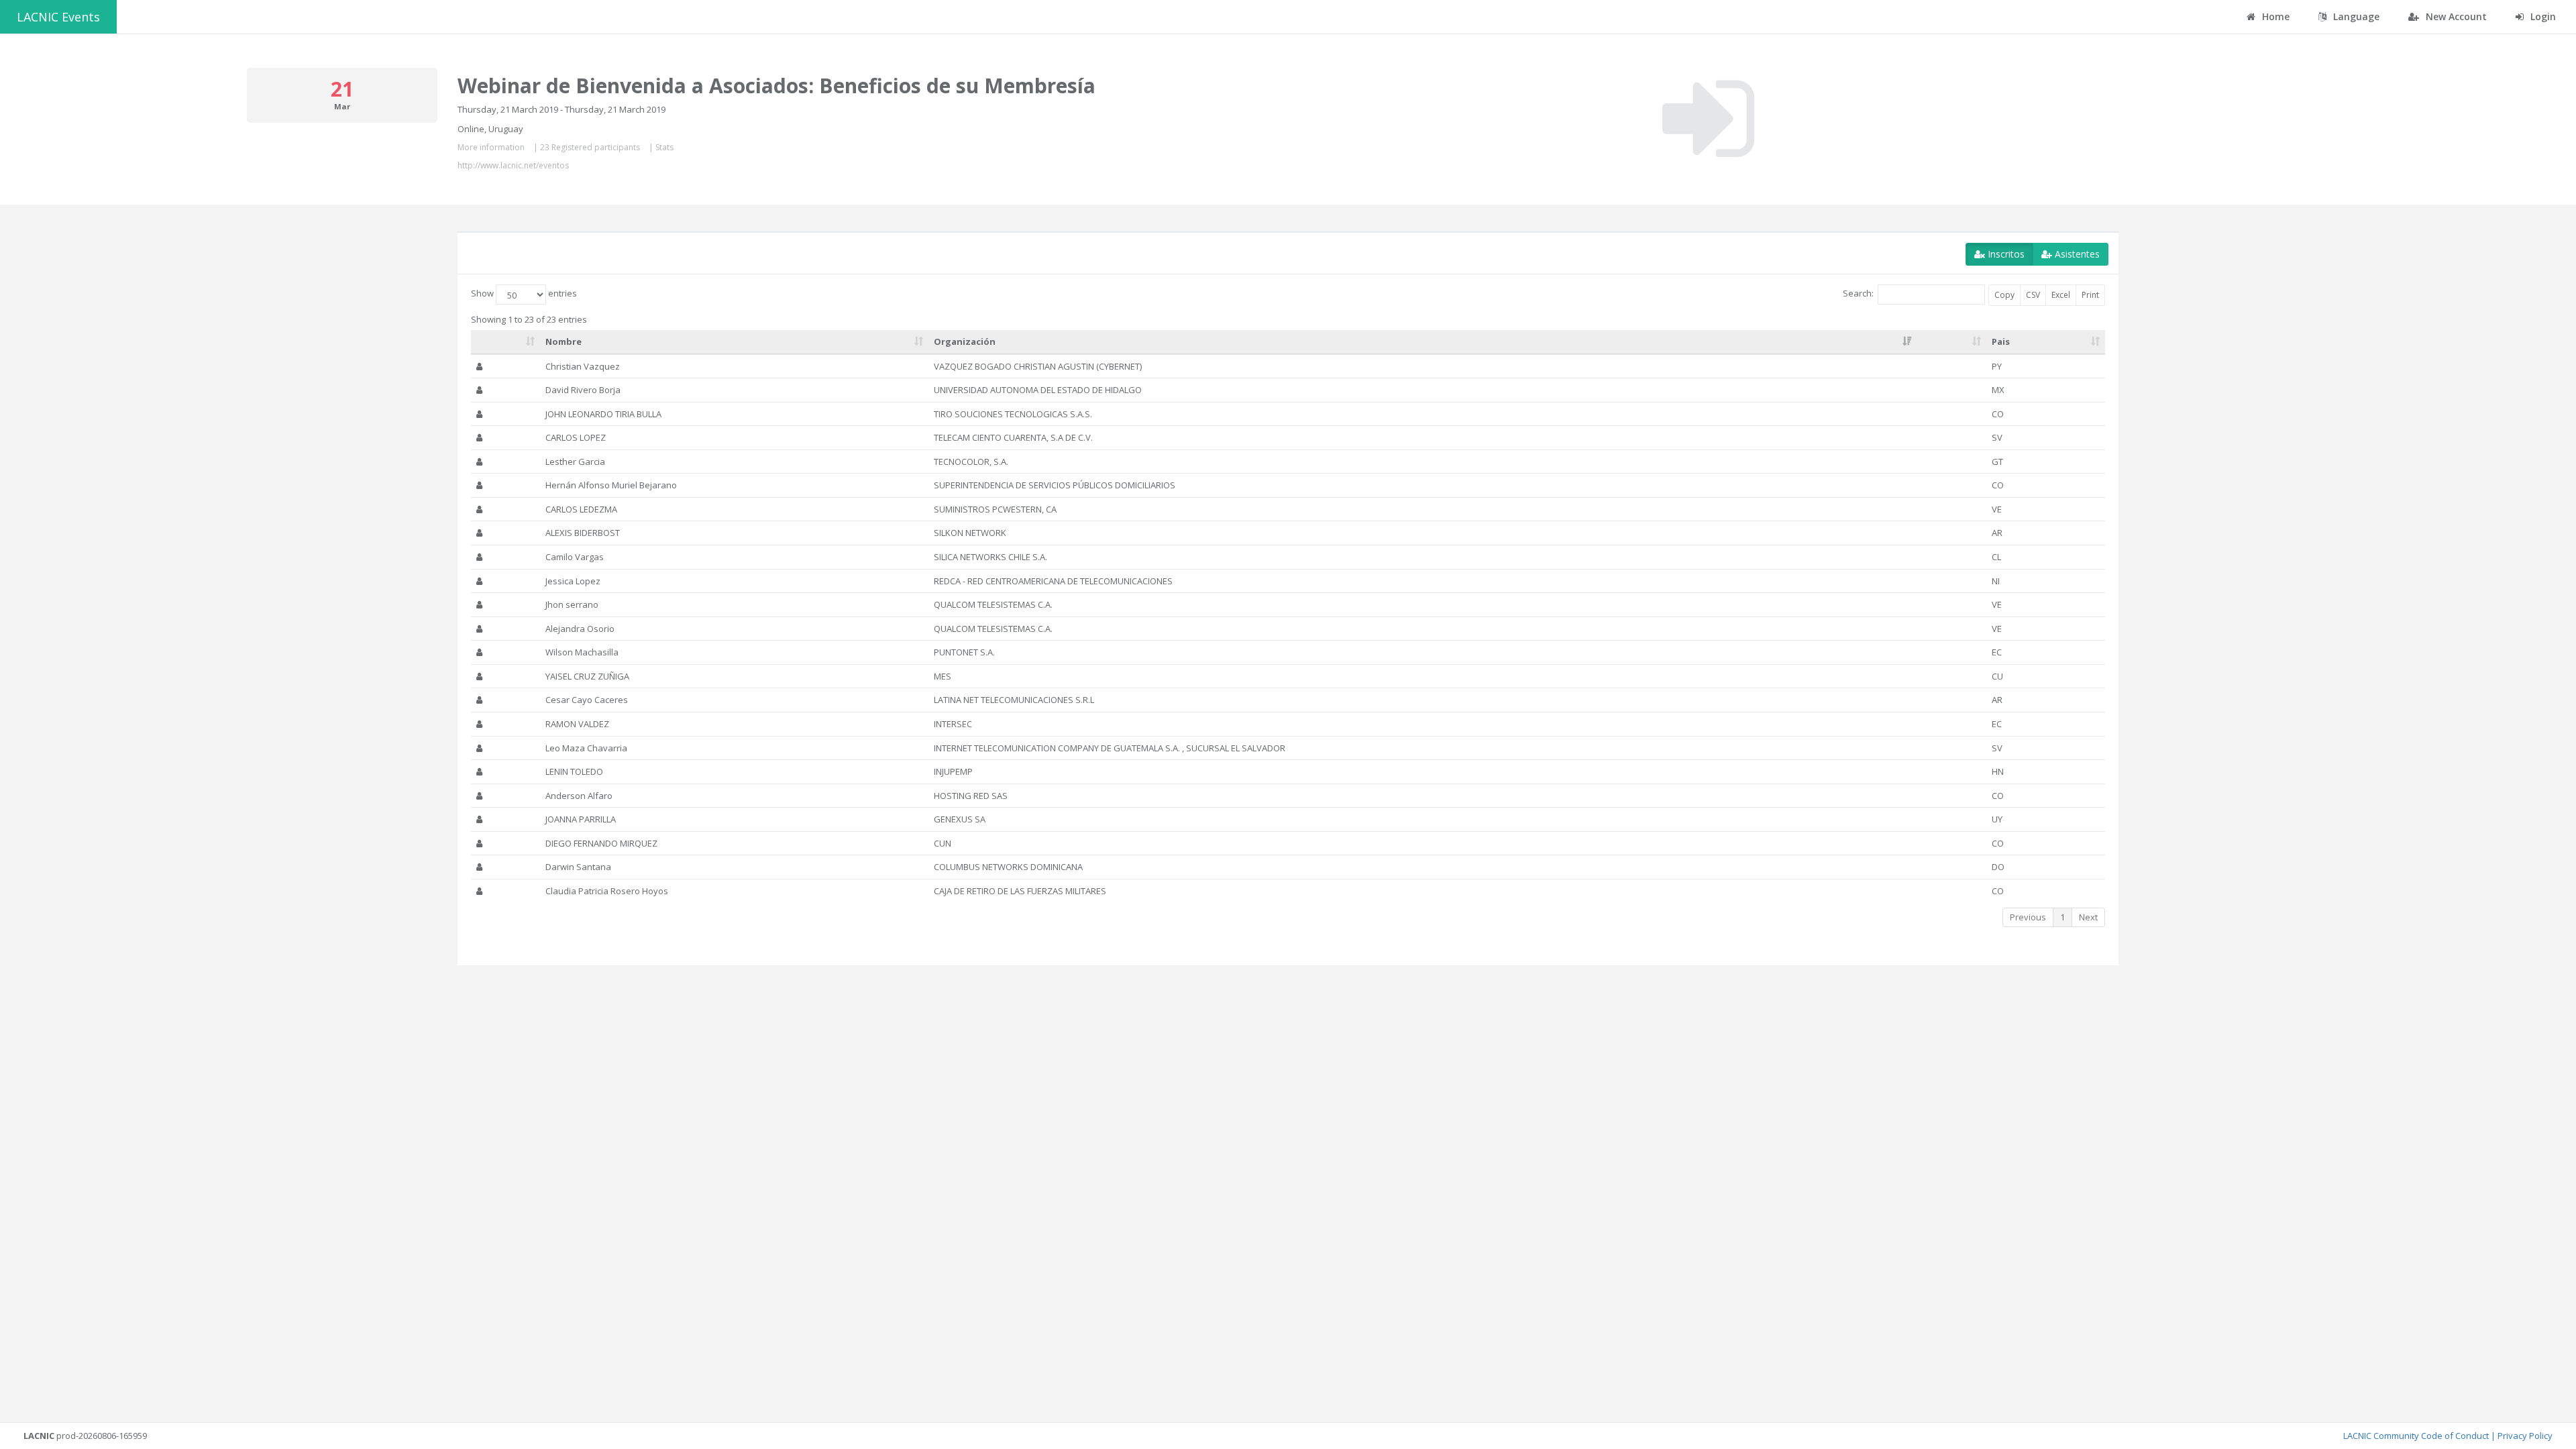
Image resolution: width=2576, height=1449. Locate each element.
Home (2274, 16)
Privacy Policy (2525, 1436)
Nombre (563, 341)
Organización (965, 341)
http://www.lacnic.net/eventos (513, 165)
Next (2088, 917)
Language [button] (2355, 16)
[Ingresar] (1708, 119)
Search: (1858, 294)
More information (491, 147)
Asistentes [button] (2076, 254)
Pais (2001, 341)
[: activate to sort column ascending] (506, 342)
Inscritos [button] (2005, 254)
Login (2542, 16)
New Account (2455, 16)
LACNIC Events (58, 17)
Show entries (524, 294)
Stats (664, 147)
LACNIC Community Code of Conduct (2416, 1436)
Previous (2028, 917)
